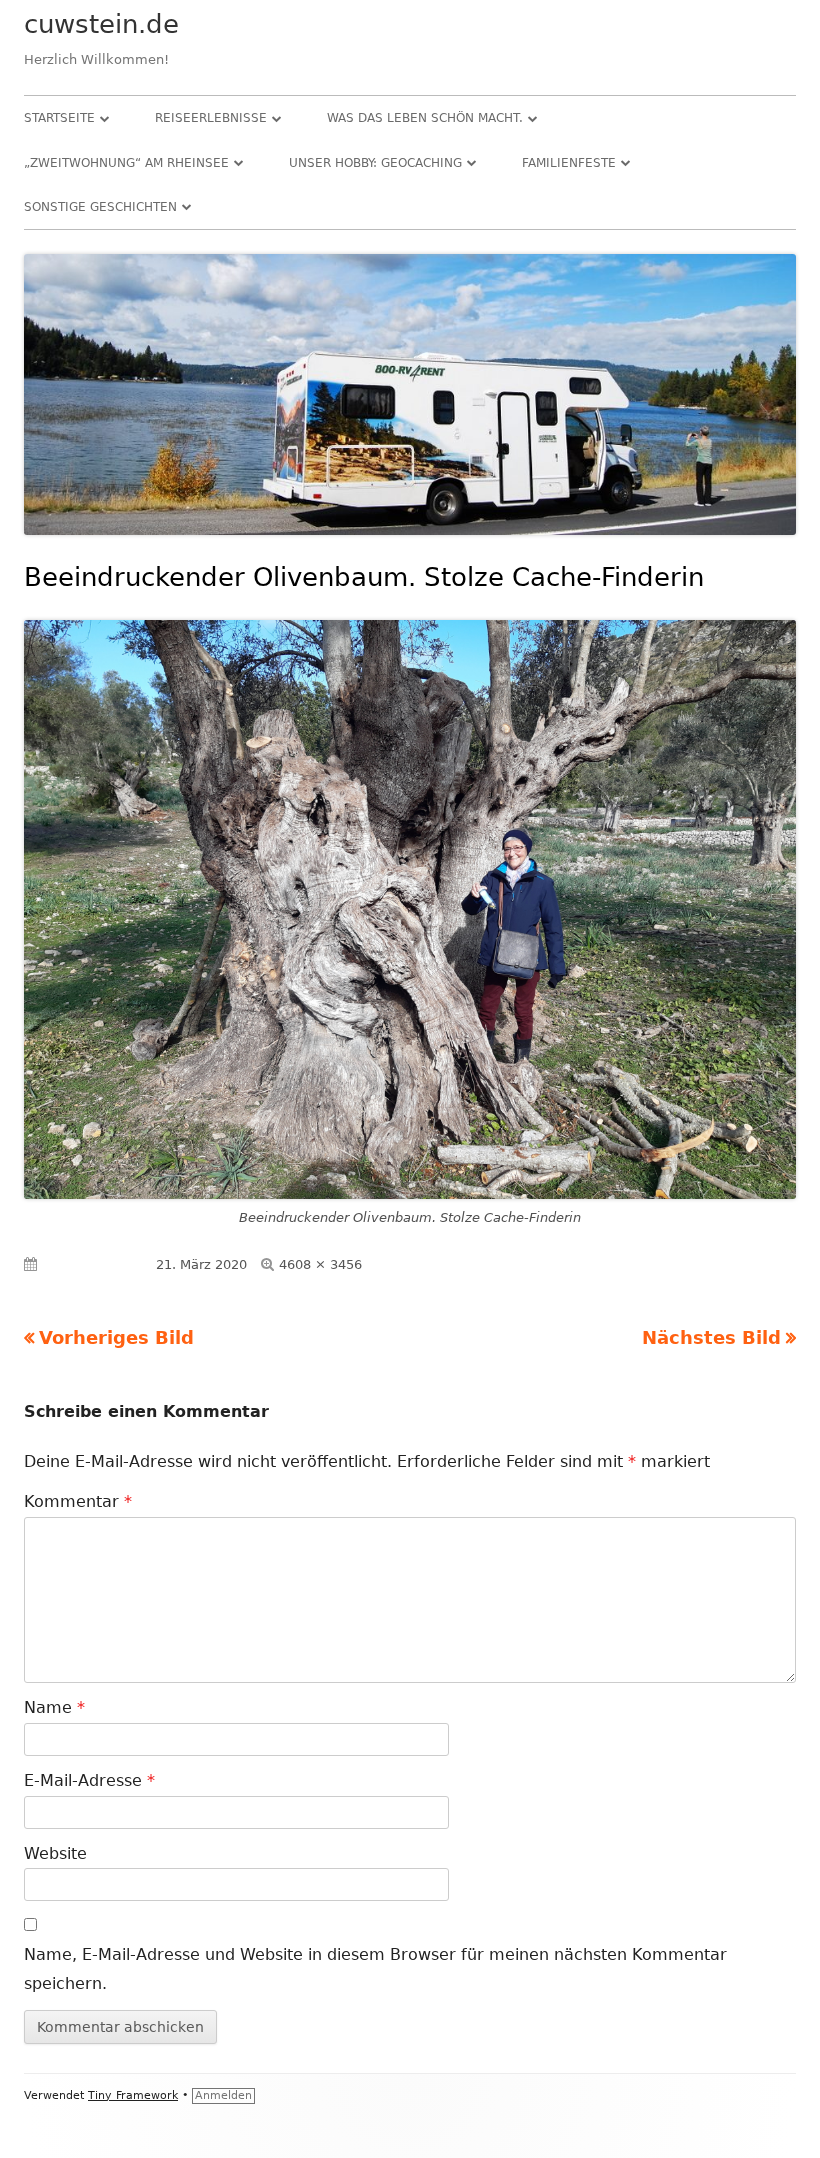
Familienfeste (569, 163)
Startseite (59, 118)
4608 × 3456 (320, 1264)
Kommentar (78, 1501)
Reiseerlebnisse (211, 118)
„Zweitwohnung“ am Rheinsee (126, 163)
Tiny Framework (133, 2095)
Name (54, 1707)
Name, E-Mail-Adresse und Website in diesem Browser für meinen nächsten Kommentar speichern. (375, 1969)
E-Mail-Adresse (89, 1780)
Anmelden (223, 2095)
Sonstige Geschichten (100, 207)
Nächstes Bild (711, 1337)
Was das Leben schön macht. (425, 118)
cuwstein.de (101, 24)
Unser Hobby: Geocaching (375, 163)
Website (55, 1853)
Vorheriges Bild (116, 1337)
